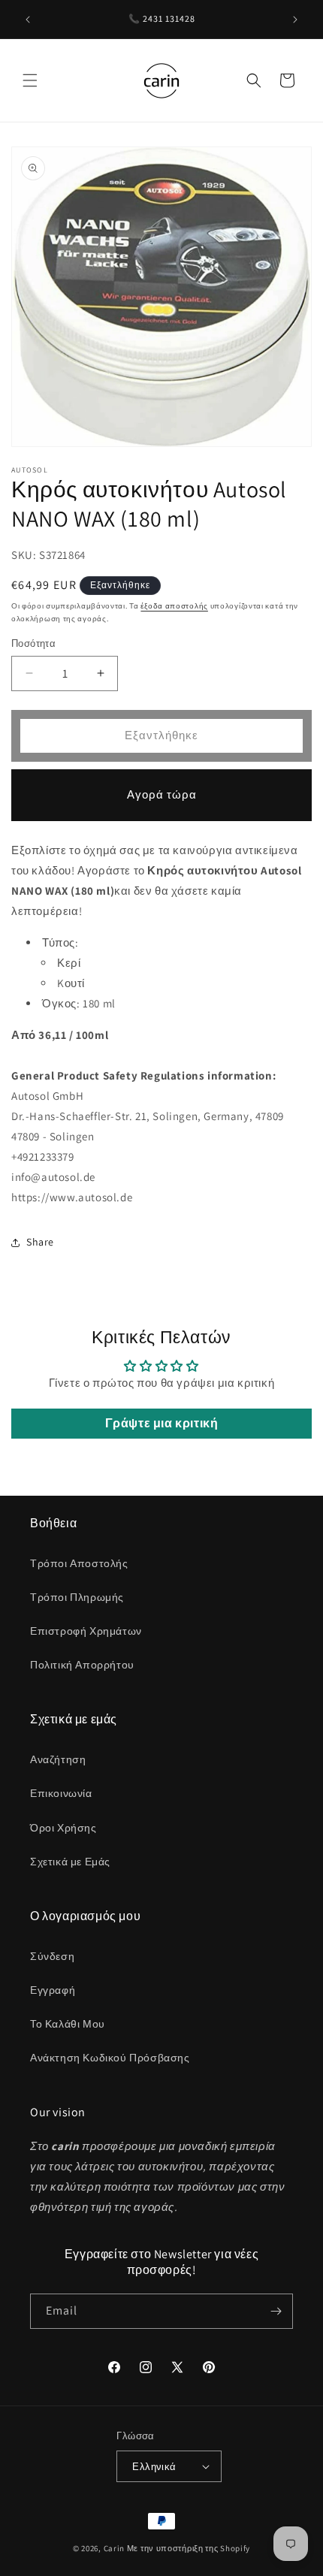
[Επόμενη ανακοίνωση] (295, 20)
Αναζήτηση (58, 1759)
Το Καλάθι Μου (68, 2024)
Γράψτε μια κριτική (162, 1423)
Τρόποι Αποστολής (79, 1563)
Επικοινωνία (61, 1793)
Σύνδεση (52, 1956)
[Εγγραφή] (276, 2311)
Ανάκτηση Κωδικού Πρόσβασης (110, 2058)
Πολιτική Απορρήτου (82, 1665)
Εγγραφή (53, 1990)
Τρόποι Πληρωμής (77, 1597)
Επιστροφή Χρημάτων (86, 1631)
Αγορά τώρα (162, 794)
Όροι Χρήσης (63, 1828)
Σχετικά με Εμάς (70, 1862)
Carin (115, 2548)
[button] (30, 80)
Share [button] (40, 1242)
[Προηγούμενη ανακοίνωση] (28, 20)
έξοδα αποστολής (174, 606)
